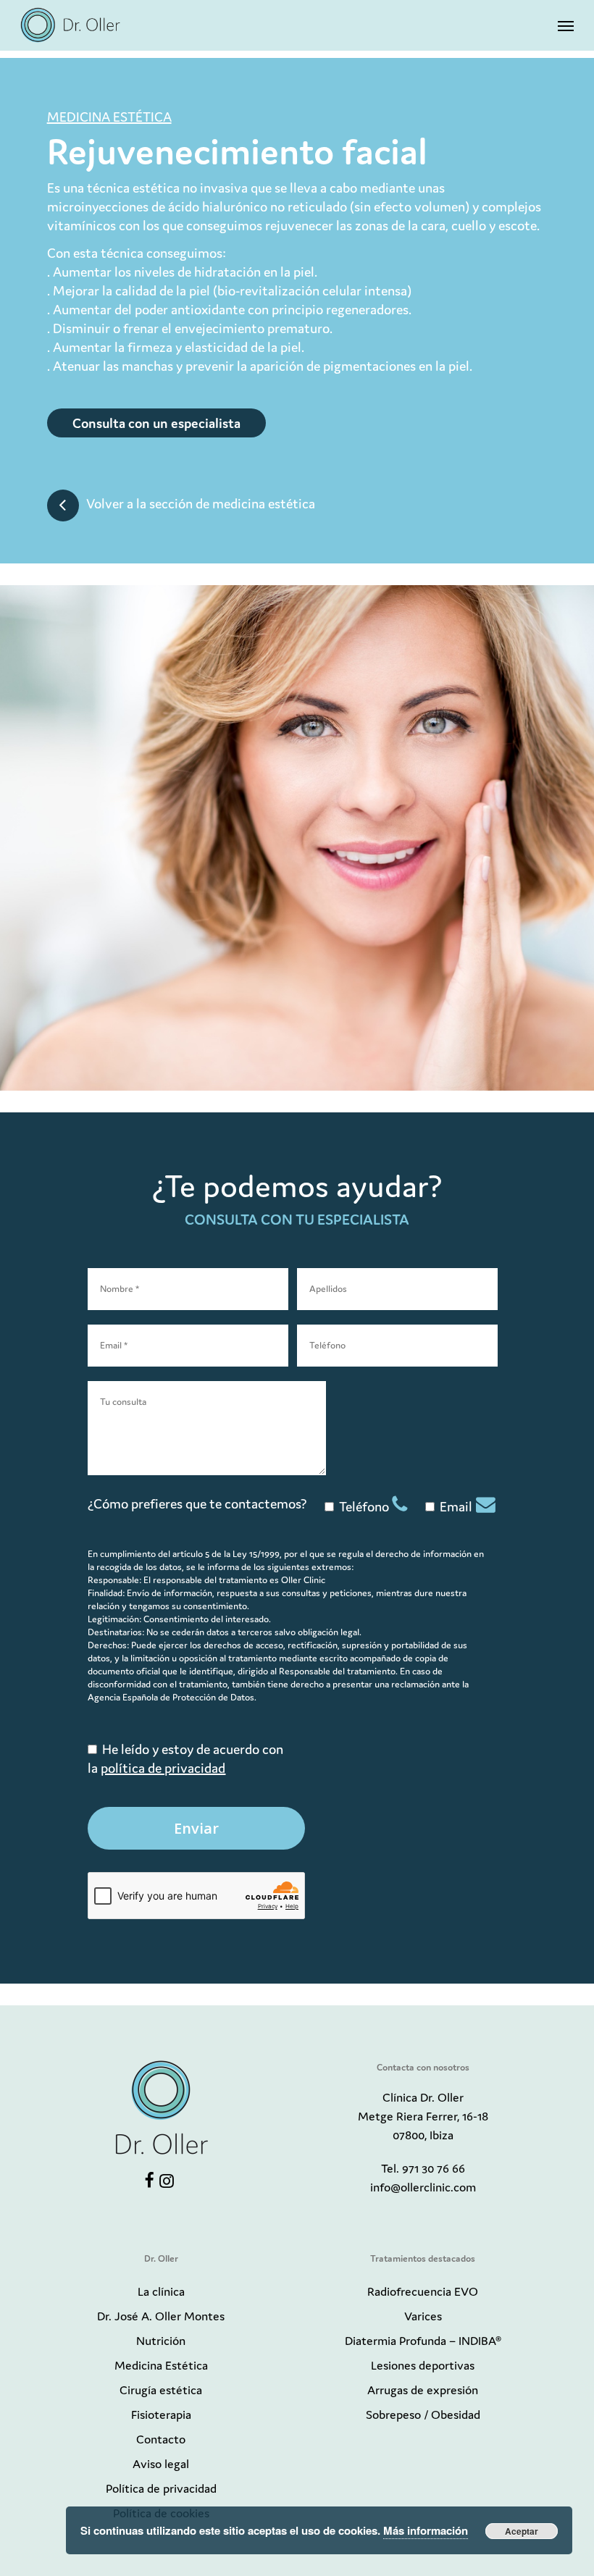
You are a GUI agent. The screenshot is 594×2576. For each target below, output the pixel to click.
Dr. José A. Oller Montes (161, 2316)
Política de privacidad (161, 2488)
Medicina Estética (161, 2365)
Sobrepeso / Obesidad (423, 2415)
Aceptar (522, 2531)
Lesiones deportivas (423, 2365)
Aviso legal (161, 2464)
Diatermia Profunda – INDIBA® (423, 2341)
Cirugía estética (161, 2390)
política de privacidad (163, 1768)
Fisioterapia (161, 2415)
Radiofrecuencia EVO (423, 2291)
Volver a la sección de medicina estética (201, 504)
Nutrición (161, 2341)
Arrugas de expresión (423, 2390)
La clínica (161, 2291)
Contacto (161, 2439)
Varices (423, 2316)
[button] (566, 25)
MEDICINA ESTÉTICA (109, 117)
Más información (426, 2530)
